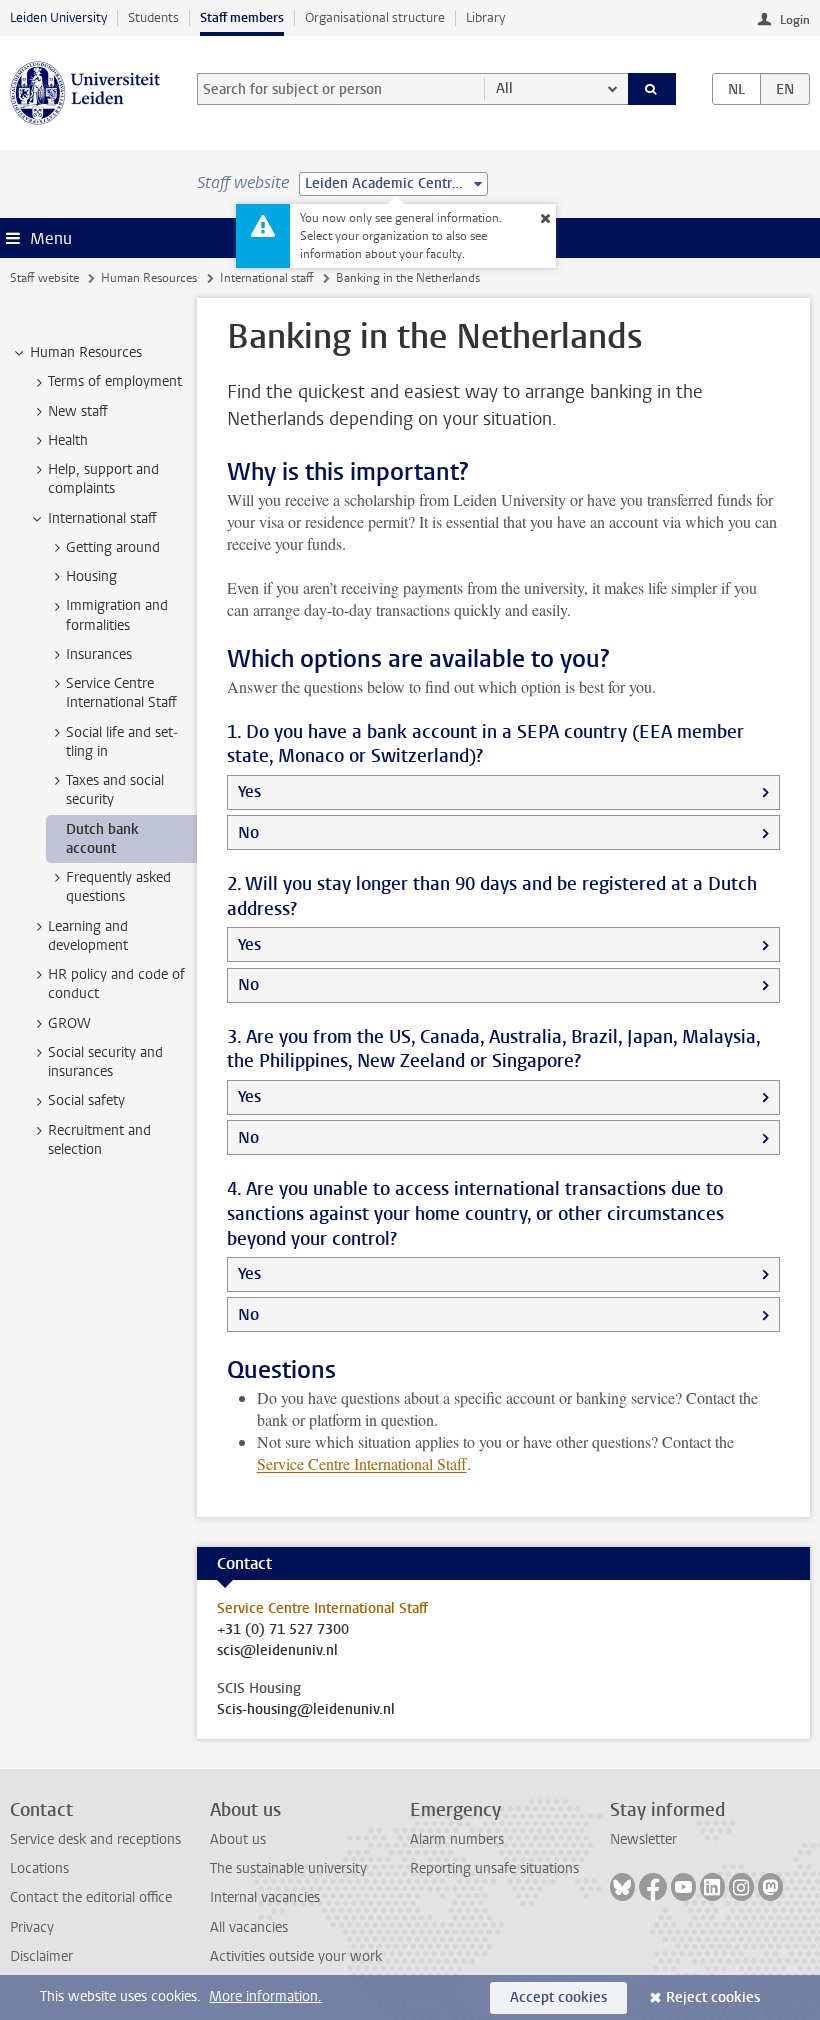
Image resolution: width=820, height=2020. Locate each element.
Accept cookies (558, 1997)
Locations (39, 1868)
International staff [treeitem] (102, 518)
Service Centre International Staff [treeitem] (121, 693)
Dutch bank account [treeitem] (102, 839)
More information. (265, 1996)
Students (153, 17)
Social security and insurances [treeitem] (105, 1062)
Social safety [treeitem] (86, 1100)
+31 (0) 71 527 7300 (283, 1630)
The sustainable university (288, 1868)
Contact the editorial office (91, 1897)
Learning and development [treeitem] (88, 936)
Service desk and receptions (95, 1839)
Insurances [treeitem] (99, 654)
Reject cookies (713, 1997)
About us (238, 1839)
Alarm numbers (457, 1839)
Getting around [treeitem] (113, 547)
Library (485, 17)
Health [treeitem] (68, 440)
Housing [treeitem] (91, 576)
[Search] (652, 89)
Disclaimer (41, 1956)
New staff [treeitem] (78, 411)
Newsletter (643, 1839)
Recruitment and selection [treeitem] (99, 1140)
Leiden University (58, 17)
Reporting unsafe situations (494, 1868)
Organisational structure (375, 17)
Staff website (44, 278)
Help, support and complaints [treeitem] (103, 479)
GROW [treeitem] (69, 1023)
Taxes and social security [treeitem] (115, 790)
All (504, 88)
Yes (249, 791)
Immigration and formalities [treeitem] (117, 615)
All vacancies (249, 1927)
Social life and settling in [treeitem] (122, 742)
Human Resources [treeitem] (86, 352)
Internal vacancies (265, 1897)
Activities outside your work (296, 1956)
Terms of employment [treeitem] (115, 381)
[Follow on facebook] (653, 1887)
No (248, 832)
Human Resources (149, 278)
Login (795, 20)
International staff (267, 278)
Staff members (242, 17)
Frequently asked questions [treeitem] (118, 887)
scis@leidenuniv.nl (277, 1651)
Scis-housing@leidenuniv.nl (306, 1710)
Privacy (32, 1927)
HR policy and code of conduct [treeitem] (116, 984)
